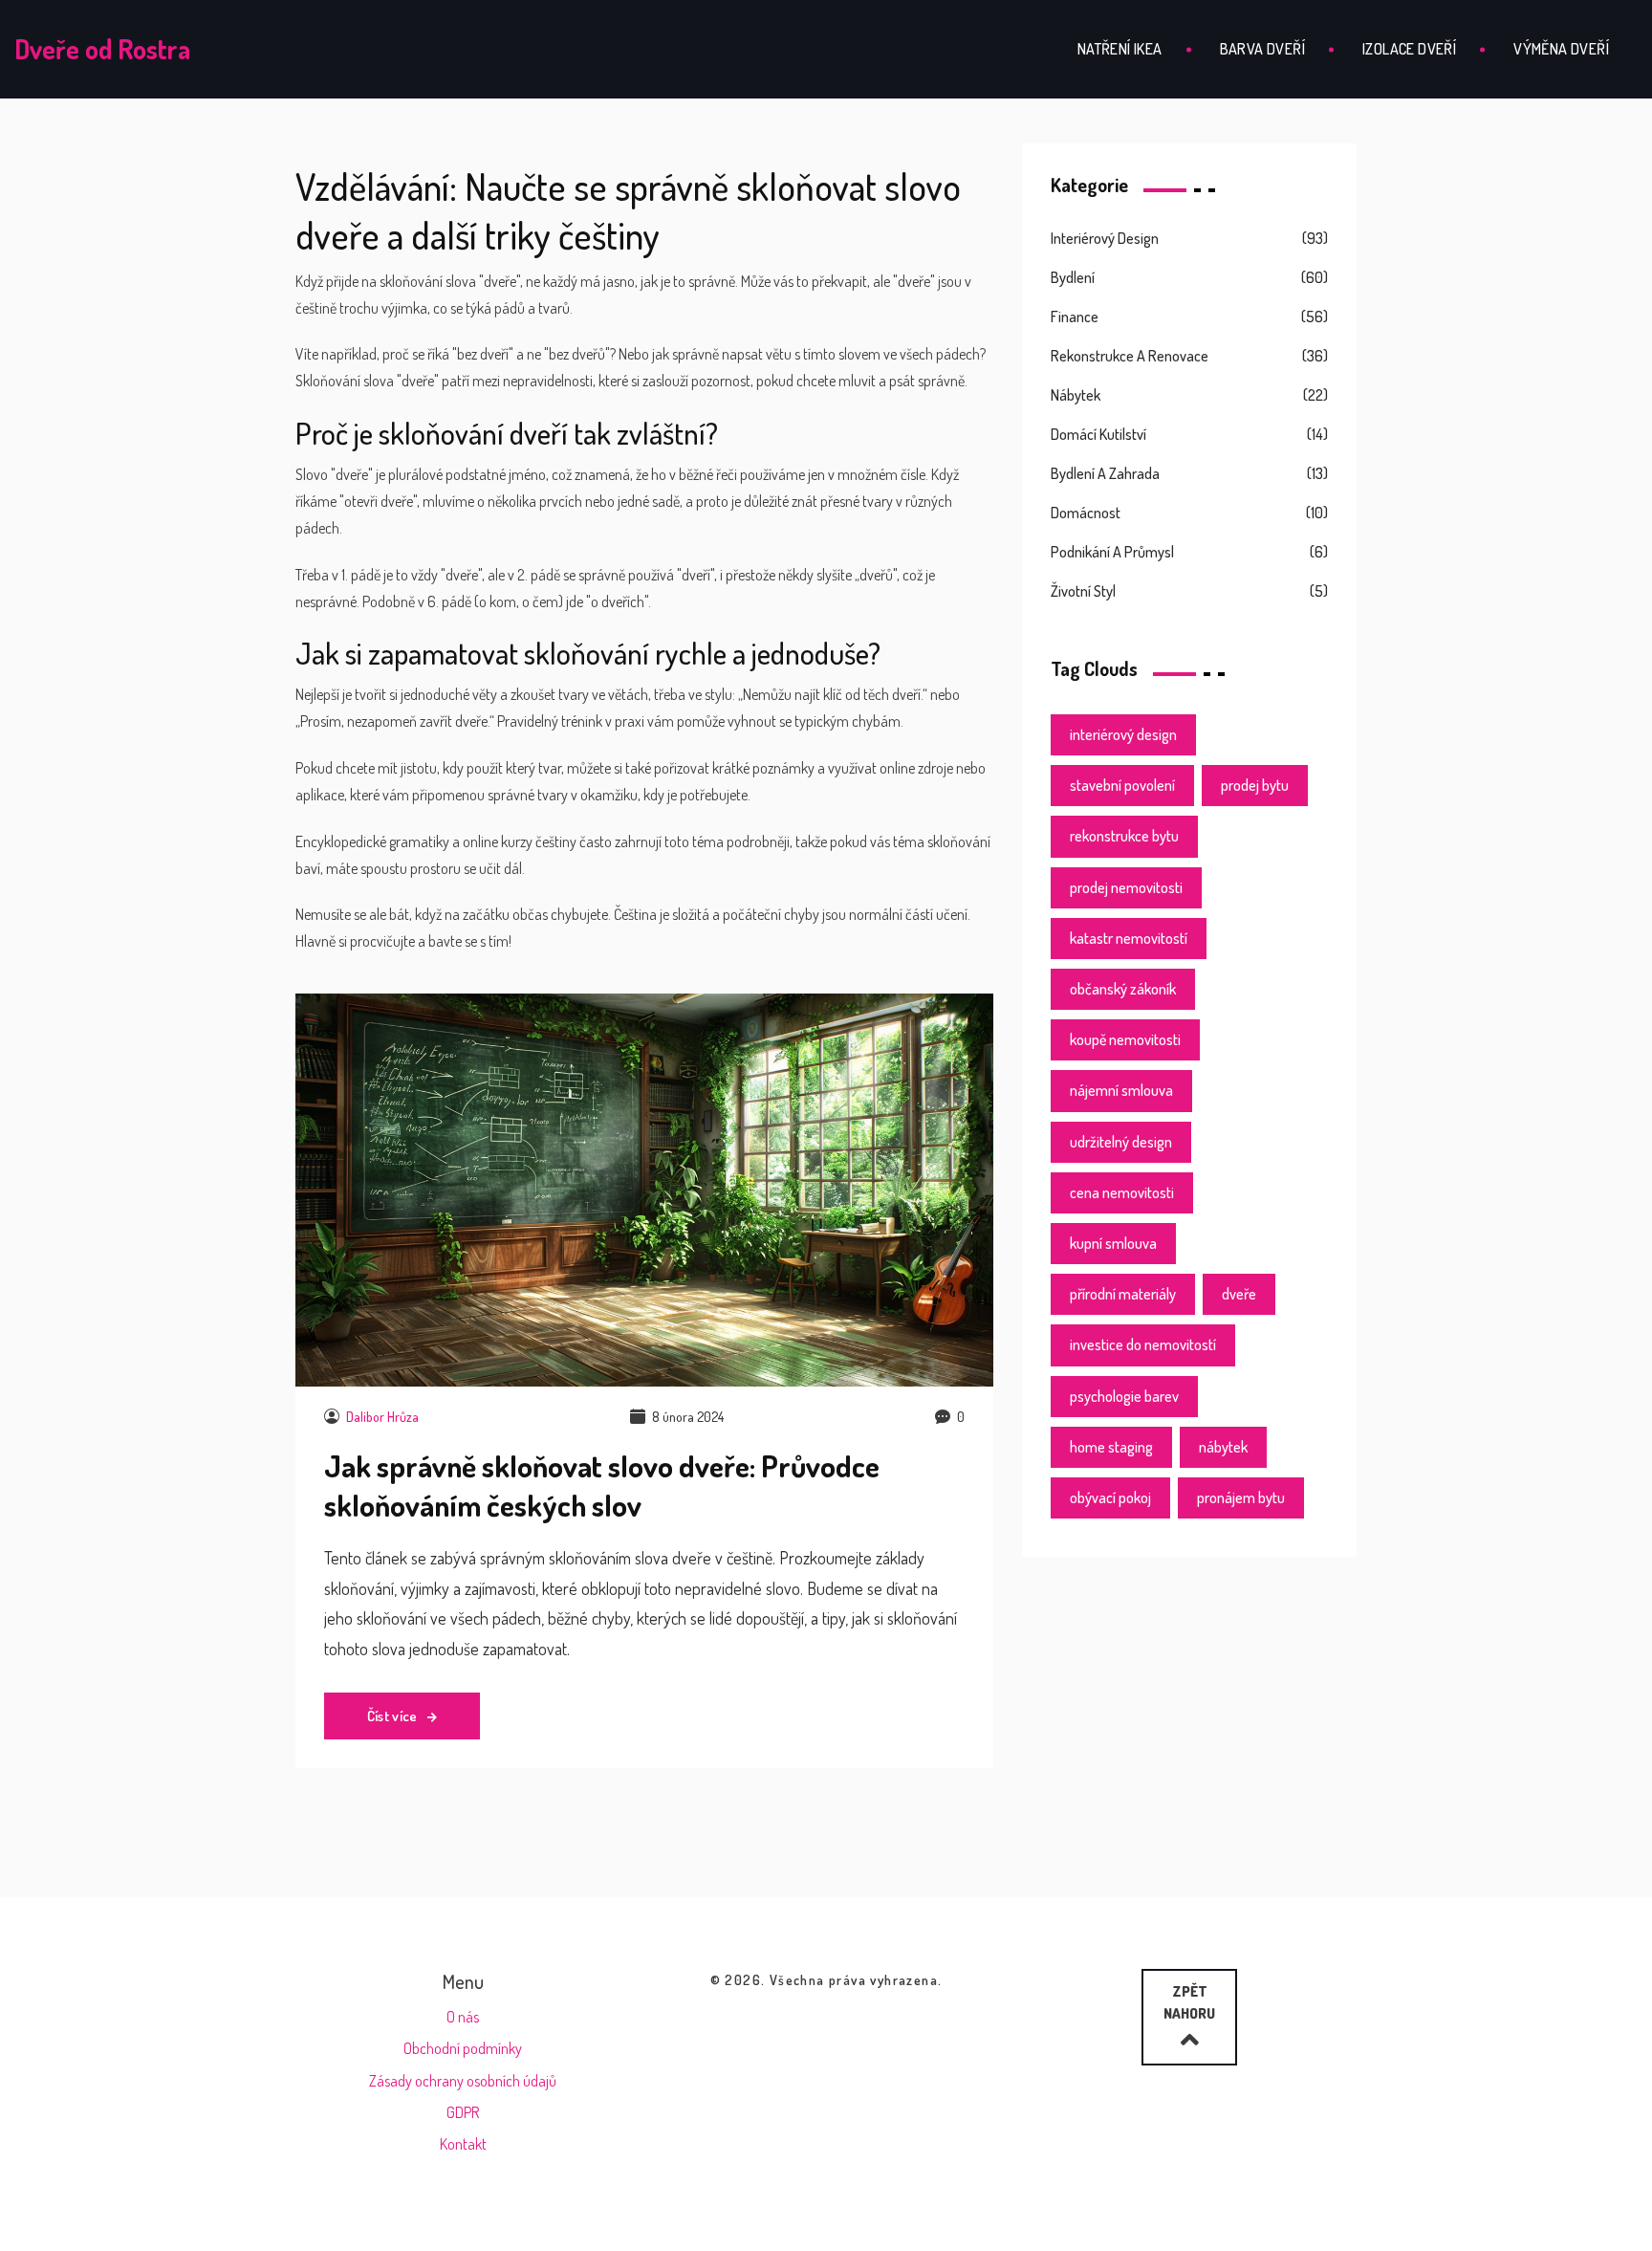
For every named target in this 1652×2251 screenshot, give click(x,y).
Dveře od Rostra (102, 49)
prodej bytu (1255, 785)
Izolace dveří (1409, 49)
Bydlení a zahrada (1105, 473)
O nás (463, 2017)
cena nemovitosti (1122, 1192)
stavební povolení (1122, 785)
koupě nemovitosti (1125, 1039)
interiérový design (1123, 734)
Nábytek (1076, 395)
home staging (1111, 1447)
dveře (1239, 1294)
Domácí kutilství (1098, 434)
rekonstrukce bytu (1124, 836)
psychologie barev (1124, 1396)
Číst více (394, 1716)
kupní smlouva (1113, 1243)
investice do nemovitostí (1143, 1344)
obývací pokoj (1110, 1497)
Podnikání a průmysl (1112, 552)
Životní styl (1083, 591)
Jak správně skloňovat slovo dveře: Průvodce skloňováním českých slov (602, 1485)
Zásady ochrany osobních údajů (463, 2081)
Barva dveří (1262, 49)
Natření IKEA (1120, 49)
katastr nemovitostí (1129, 938)
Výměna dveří (1561, 49)
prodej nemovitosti (1126, 887)
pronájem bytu (1241, 1497)
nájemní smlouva (1121, 1090)
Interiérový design (1105, 238)
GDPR (463, 2112)
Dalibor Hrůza (382, 1417)
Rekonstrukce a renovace (1130, 356)
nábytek (1223, 1447)
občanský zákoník (1123, 989)
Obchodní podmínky (463, 2048)
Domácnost (1086, 513)
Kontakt (463, 2144)
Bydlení (1073, 277)
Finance (1075, 317)
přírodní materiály (1123, 1294)
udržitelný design (1121, 1142)
